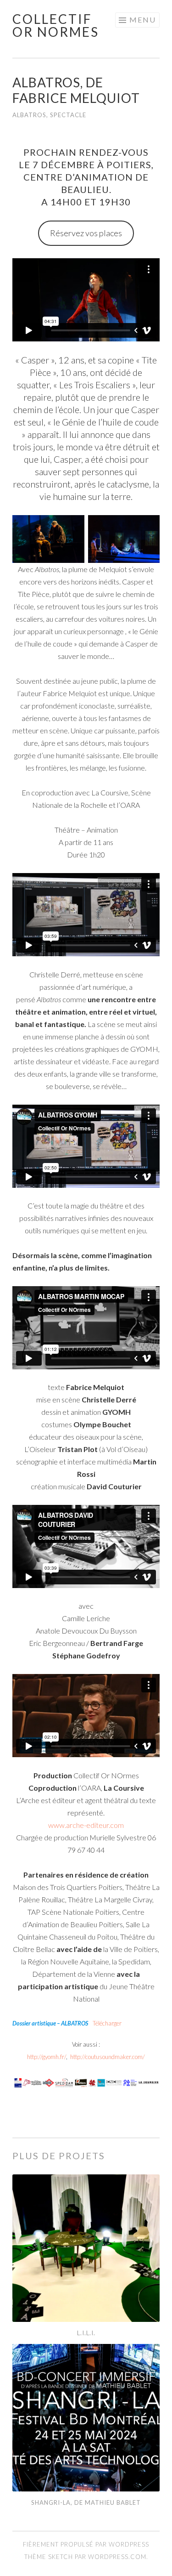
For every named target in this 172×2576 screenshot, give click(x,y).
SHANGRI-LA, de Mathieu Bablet (86, 2502)
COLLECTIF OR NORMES (56, 25)
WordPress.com (117, 2557)
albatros (29, 115)
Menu (143, 20)
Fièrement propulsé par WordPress (86, 2544)
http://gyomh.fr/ (47, 2057)
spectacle (68, 115)
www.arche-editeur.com (86, 1825)
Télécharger (107, 2023)
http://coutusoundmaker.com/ (108, 2057)
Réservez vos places (86, 233)
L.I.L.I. (86, 2333)
